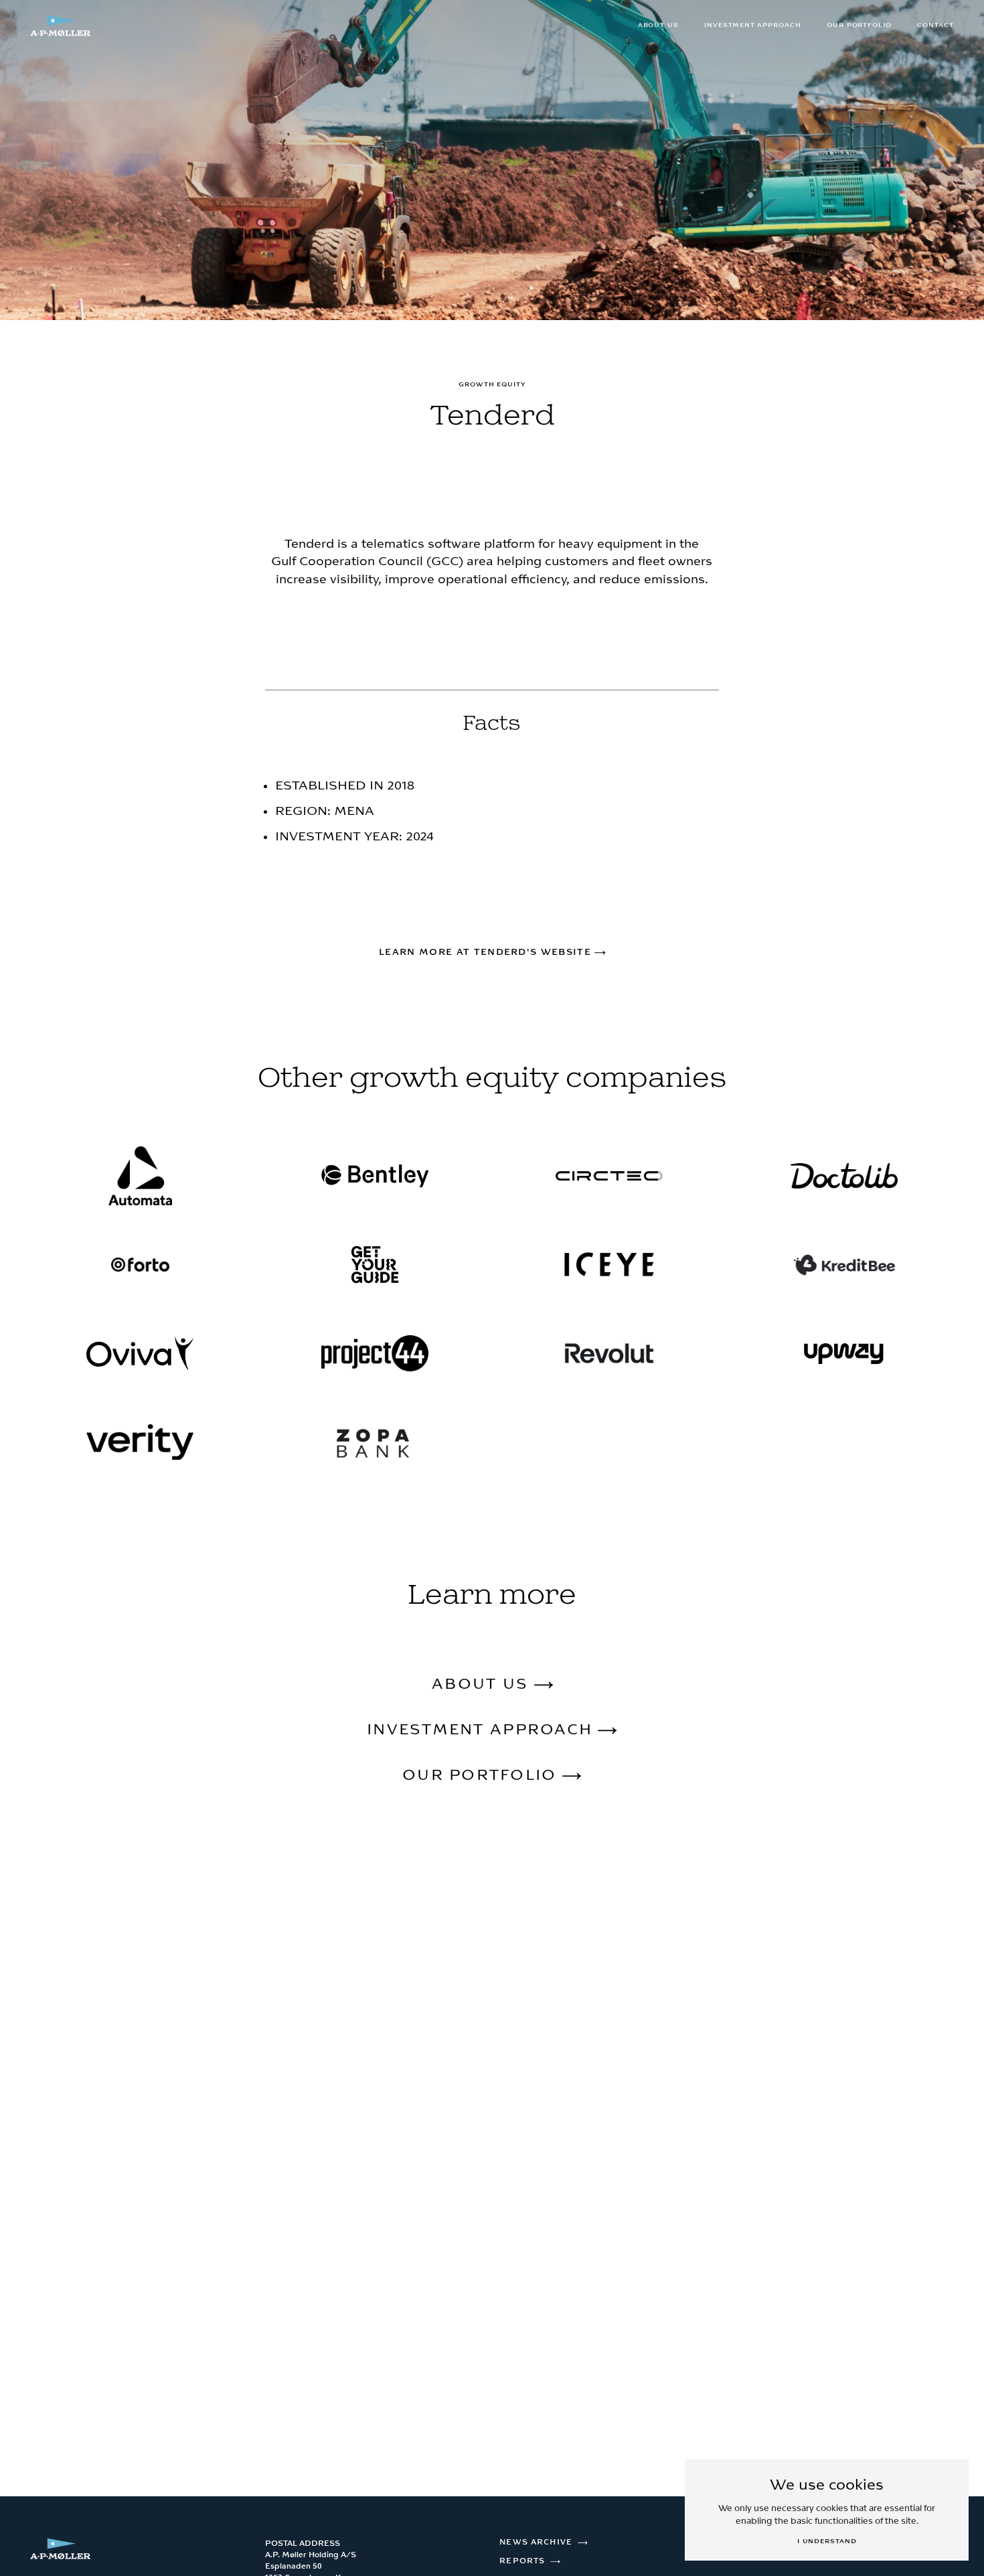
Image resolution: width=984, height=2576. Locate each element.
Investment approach (753, 25)
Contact (935, 25)
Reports (522, 2561)
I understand (827, 2541)
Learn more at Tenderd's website (487, 952)
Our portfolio (859, 25)
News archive (536, 2542)
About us (659, 25)
